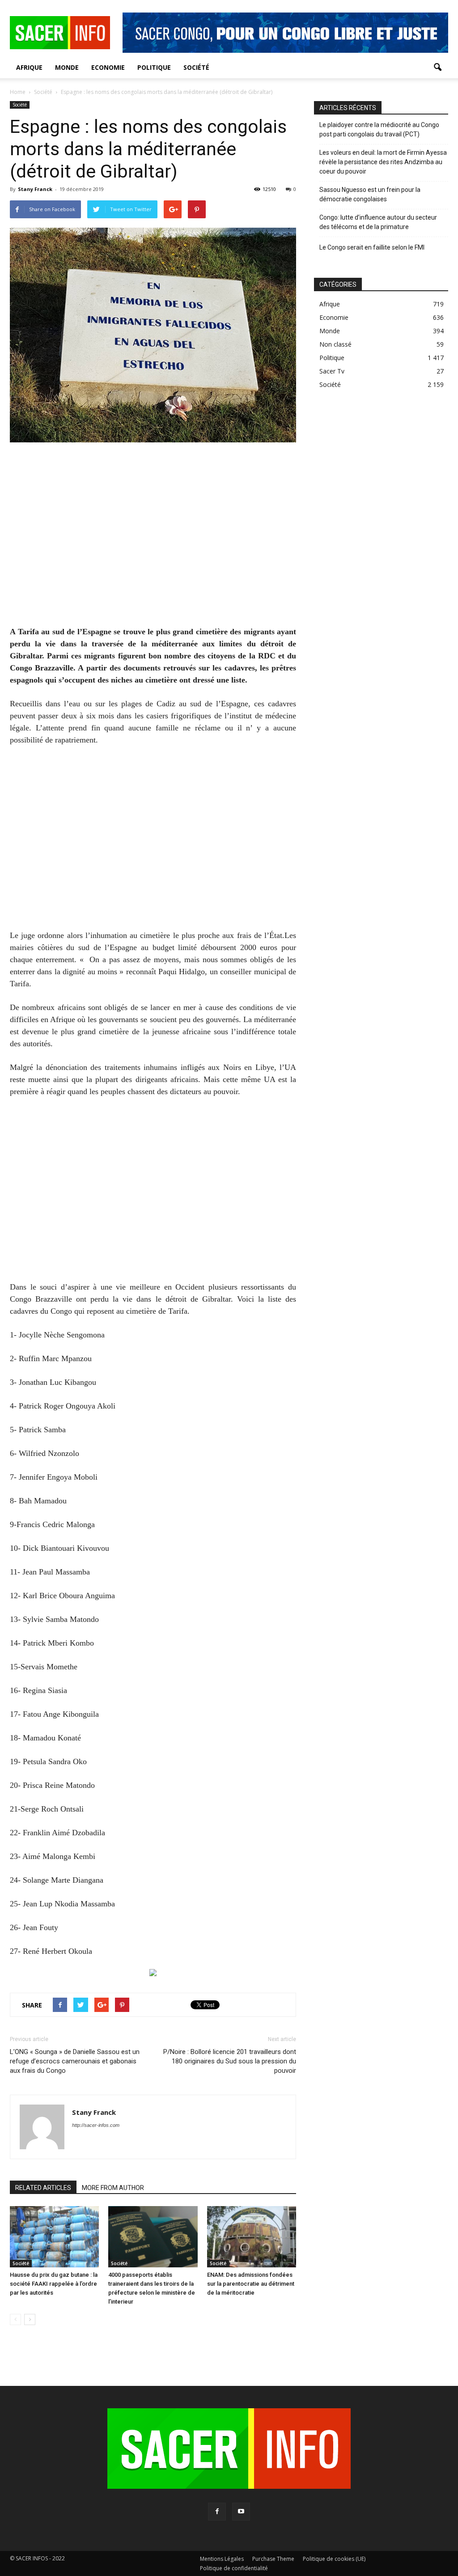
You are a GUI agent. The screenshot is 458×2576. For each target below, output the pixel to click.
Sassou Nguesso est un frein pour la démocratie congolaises (370, 194)
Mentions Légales (222, 2559)
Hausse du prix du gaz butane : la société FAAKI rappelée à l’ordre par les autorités (54, 2284)
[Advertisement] (153, 540)
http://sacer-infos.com (96, 2125)
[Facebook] (217, 2512)
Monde (67, 67)
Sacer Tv (332, 371)
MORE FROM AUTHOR (113, 2188)
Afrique (29, 67)
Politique (154, 67)
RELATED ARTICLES (43, 2188)
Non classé (335, 344)
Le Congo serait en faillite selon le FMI (372, 247)
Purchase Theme (273, 2559)
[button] (437, 68)
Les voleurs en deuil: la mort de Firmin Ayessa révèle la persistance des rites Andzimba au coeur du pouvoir (383, 162)
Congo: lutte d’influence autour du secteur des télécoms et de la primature (378, 222)
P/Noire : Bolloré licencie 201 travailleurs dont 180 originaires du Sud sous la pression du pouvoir (230, 2061)
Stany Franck (35, 189)
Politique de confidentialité (234, 2568)
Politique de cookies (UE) (334, 2559)
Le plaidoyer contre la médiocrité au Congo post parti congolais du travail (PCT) (379, 129)
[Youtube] (241, 2512)
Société (196, 67)
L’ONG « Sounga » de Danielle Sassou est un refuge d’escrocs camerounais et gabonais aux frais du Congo (75, 2061)
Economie (108, 67)
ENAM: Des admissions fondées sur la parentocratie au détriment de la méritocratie (251, 2284)
